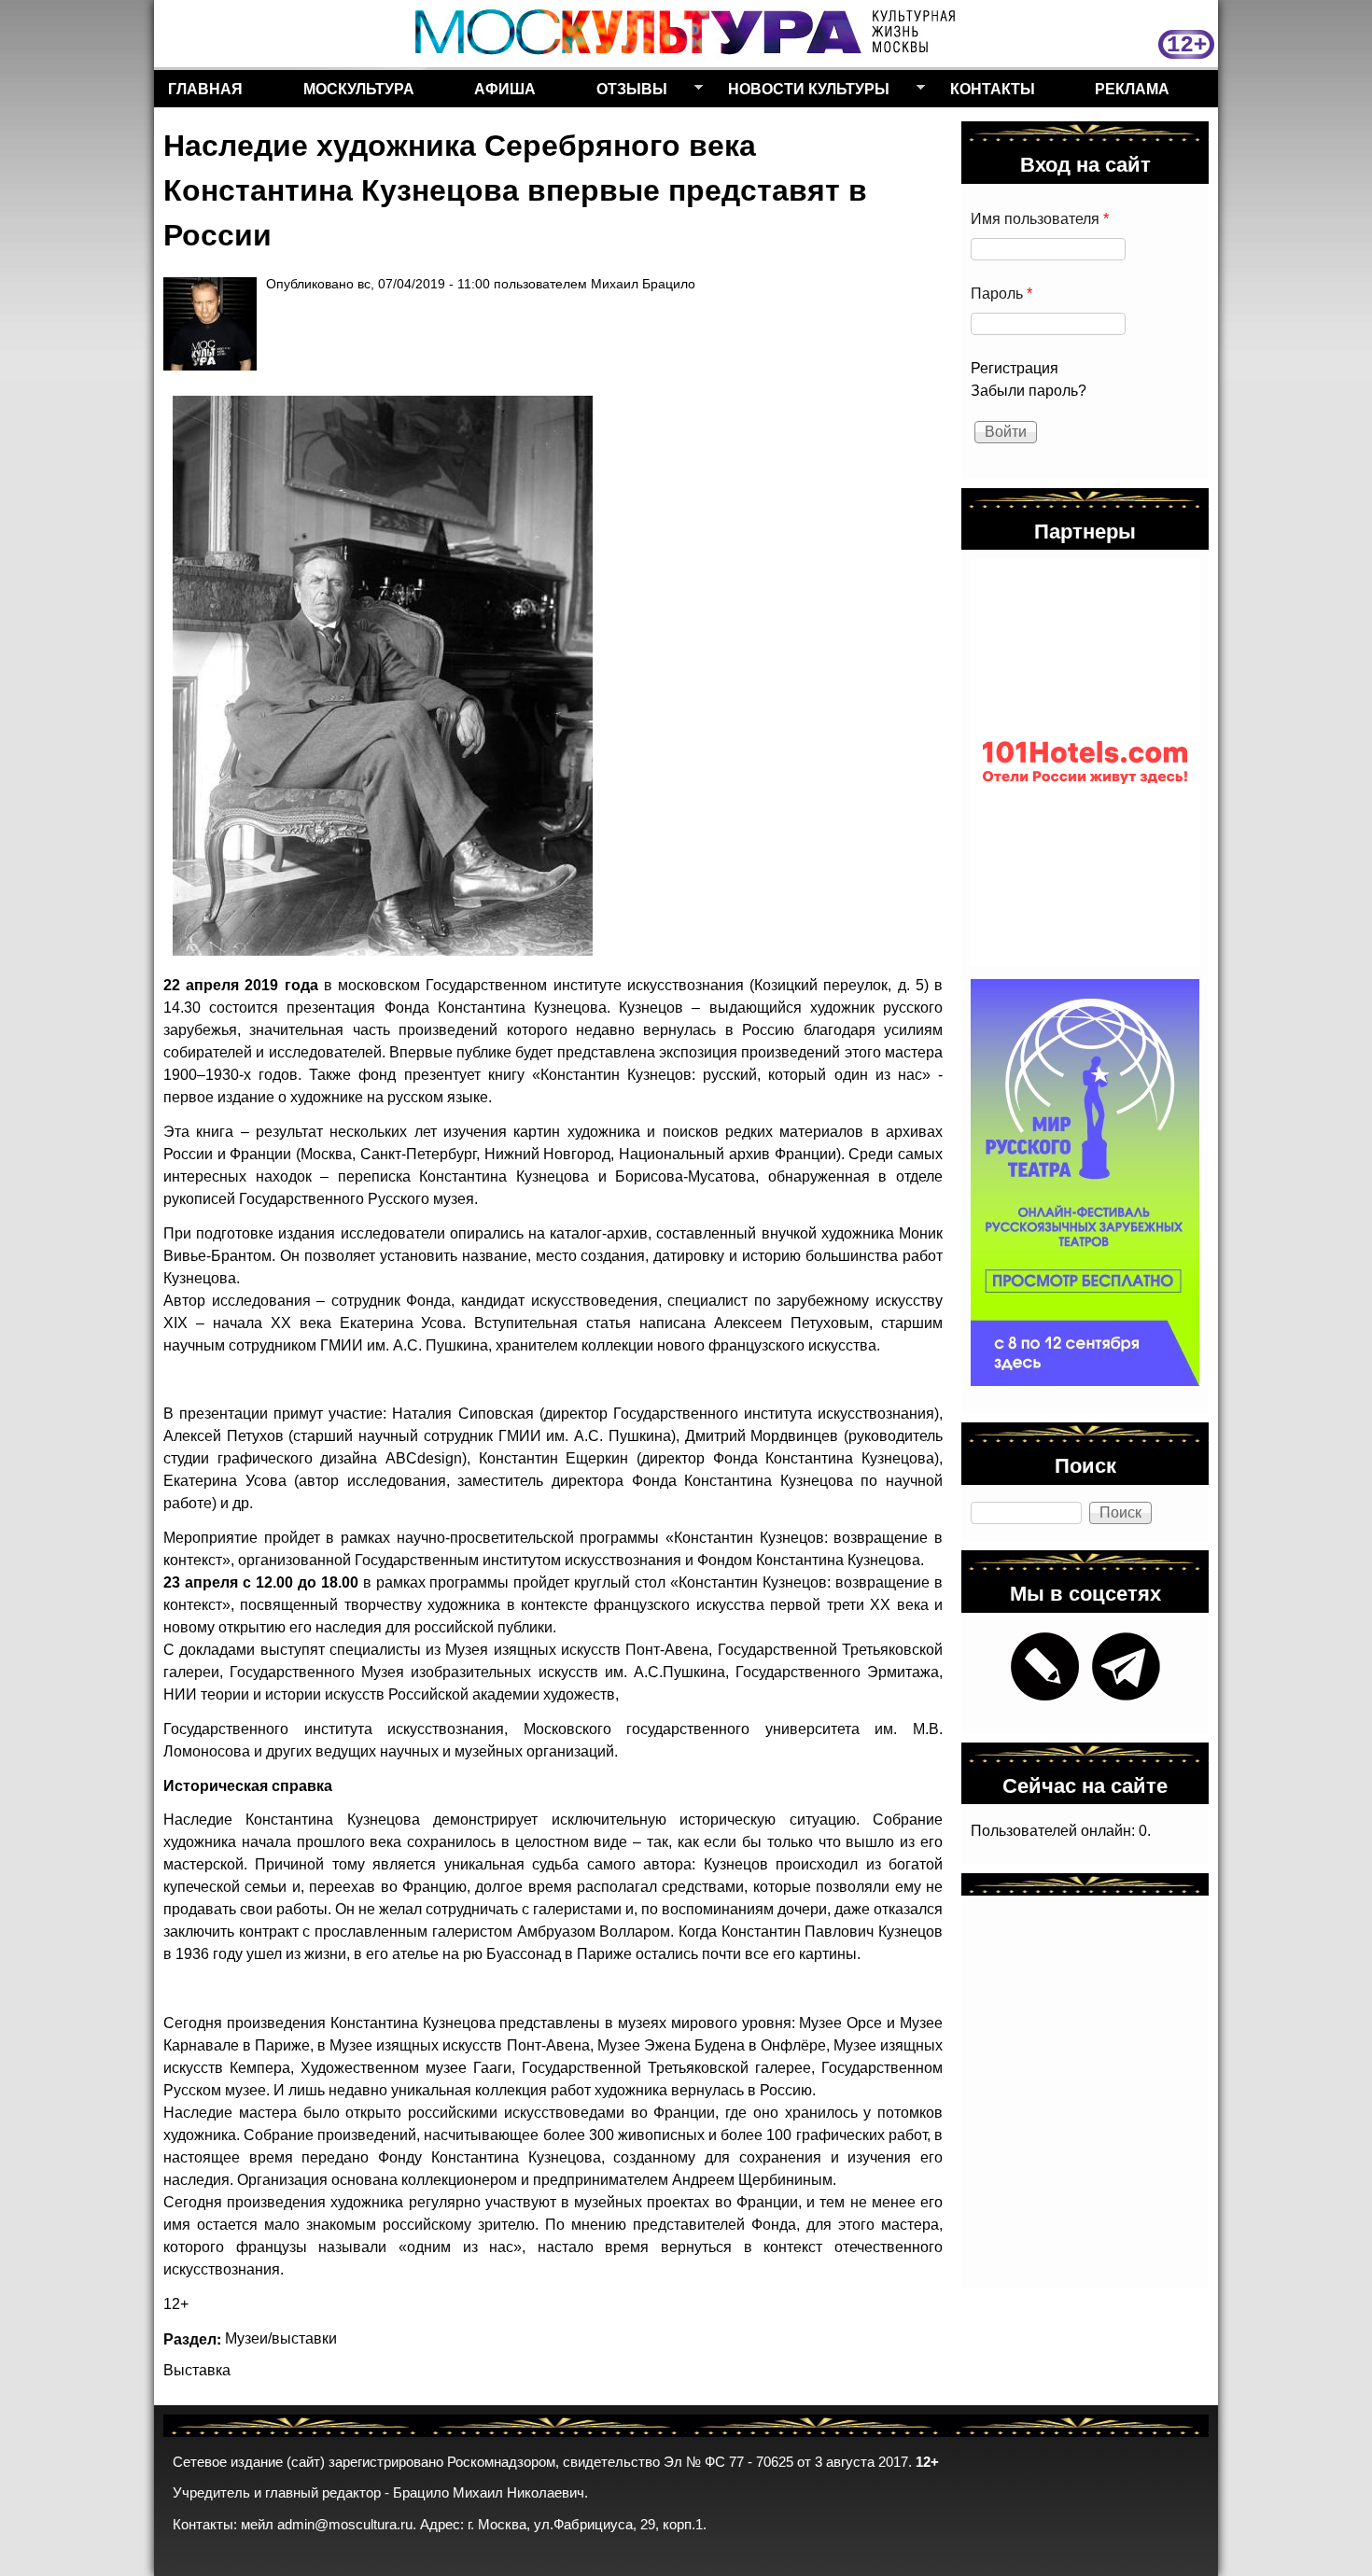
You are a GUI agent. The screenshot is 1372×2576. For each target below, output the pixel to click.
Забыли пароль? (1029, 391)
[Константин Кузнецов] (383, 676)
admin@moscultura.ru (345, 2525)
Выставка (197, 2370)
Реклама (1132, 88)
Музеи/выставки (281, 2338)
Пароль (1001, 294)
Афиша (505, 88)
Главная (205, 88)
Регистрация (1015, 368)
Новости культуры (802, 92)
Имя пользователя (1040, 219)
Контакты (993, 88)
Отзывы (625, 92)
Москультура (359, 88)
